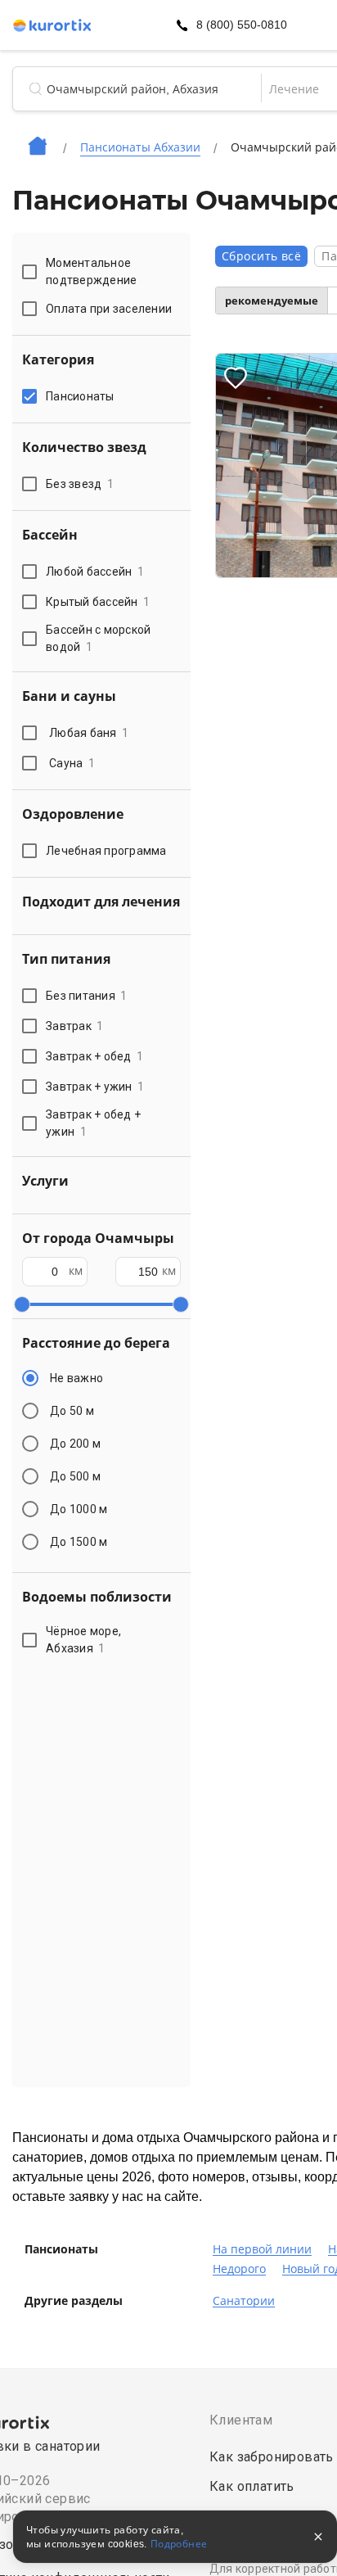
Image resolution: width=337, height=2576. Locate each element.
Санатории (244, 2301)
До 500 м (75, 1476)
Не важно (76, 1378)
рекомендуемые (272, 301)
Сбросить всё (261, 256)
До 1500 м (79, 1542)
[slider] (22, 1304)
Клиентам (241, 2420)
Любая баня (89, 733)
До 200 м (75, 1444)
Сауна (72, 763)
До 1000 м (79, 1509)
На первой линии (262, 2249)
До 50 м (72, 1411)
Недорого (239, 2269)
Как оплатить (252, 2486)
